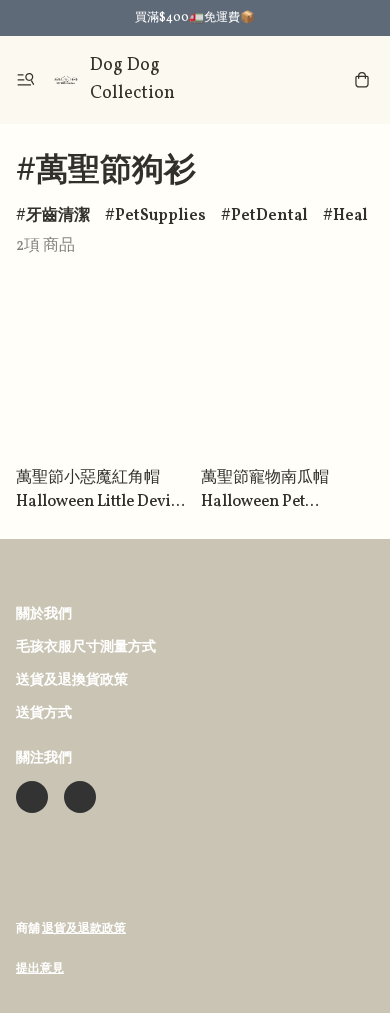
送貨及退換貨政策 (72, 680)
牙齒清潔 (58, 216)
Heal (350, 216)
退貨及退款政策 (84, 929)
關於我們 (44, 614)
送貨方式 (44, 713)
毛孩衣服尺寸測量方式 (86, 647)
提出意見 (40, 969)
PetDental (269, 216)
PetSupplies (160, 216)
